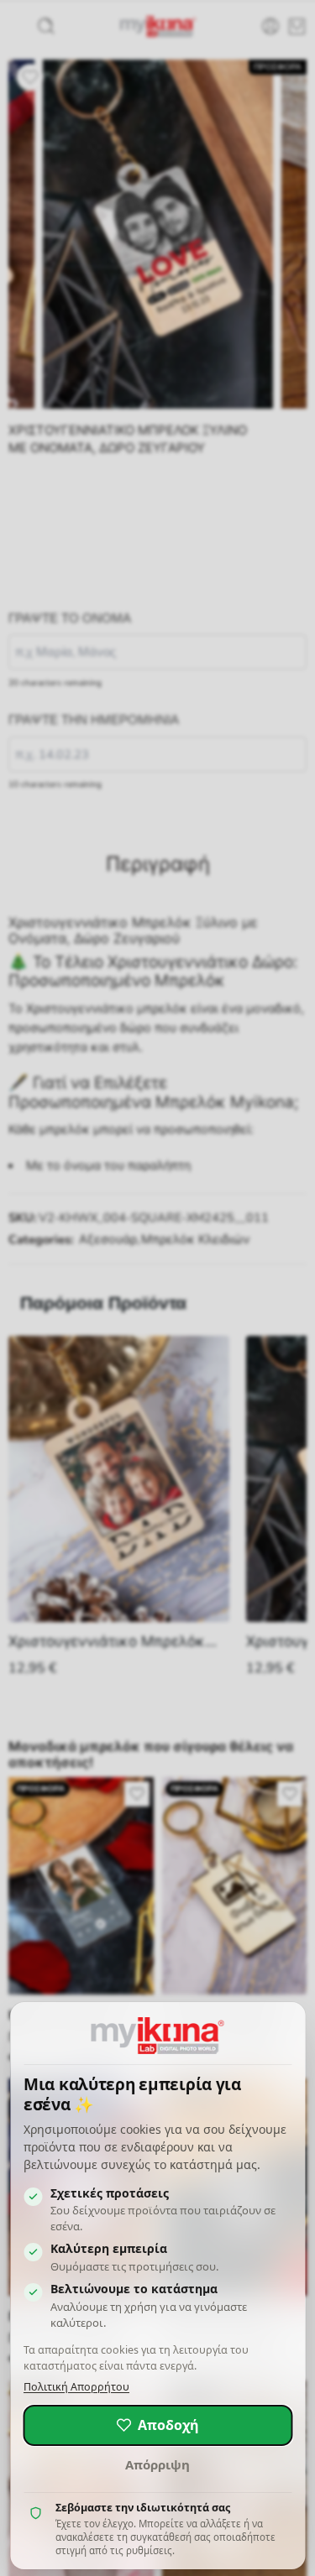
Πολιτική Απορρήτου (76, 2387)
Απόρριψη (157, 2464)
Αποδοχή (168, 2425)
